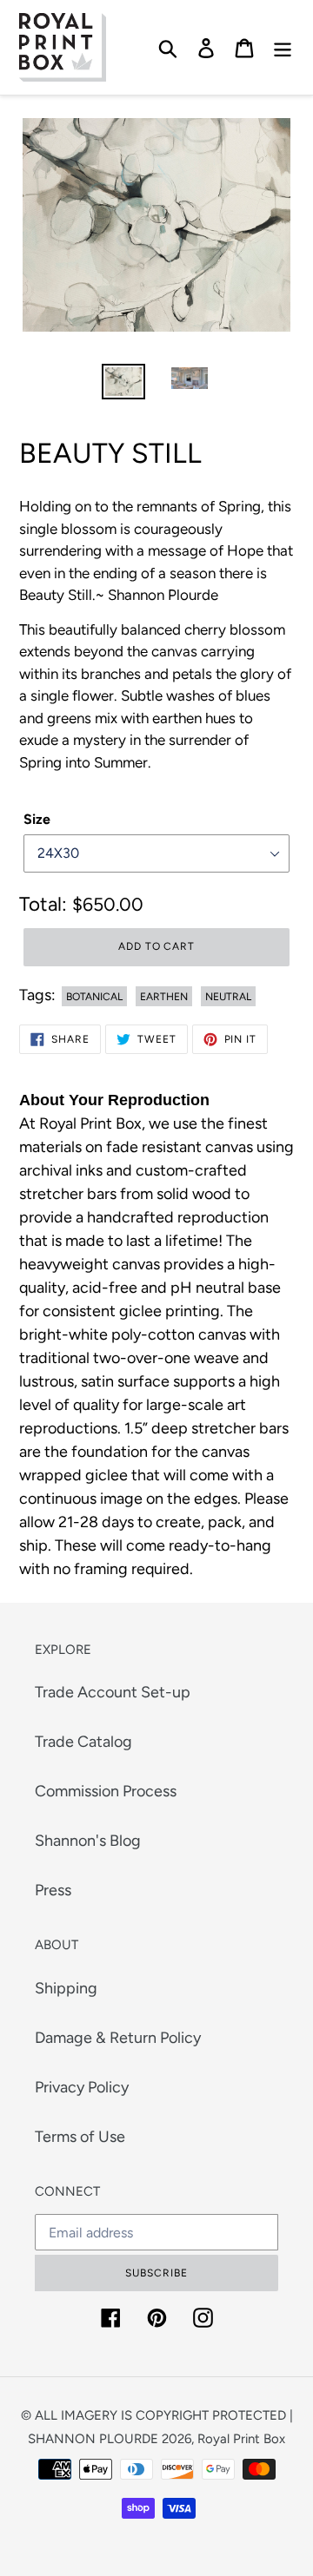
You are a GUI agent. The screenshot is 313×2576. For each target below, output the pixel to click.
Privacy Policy (82, 2087)
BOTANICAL (94, 997)
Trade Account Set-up (113, 1692)
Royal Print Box (241, 2439)
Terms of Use (80, 2137)
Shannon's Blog (88, 1841)
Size (37, 819)
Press (53, 1890)
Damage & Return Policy (118, 2038)
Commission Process (106, 1791)
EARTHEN (164, 997)
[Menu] (283, 47)
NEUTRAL (228, 997)
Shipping (66, 1988)
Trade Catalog (83, 1742)
